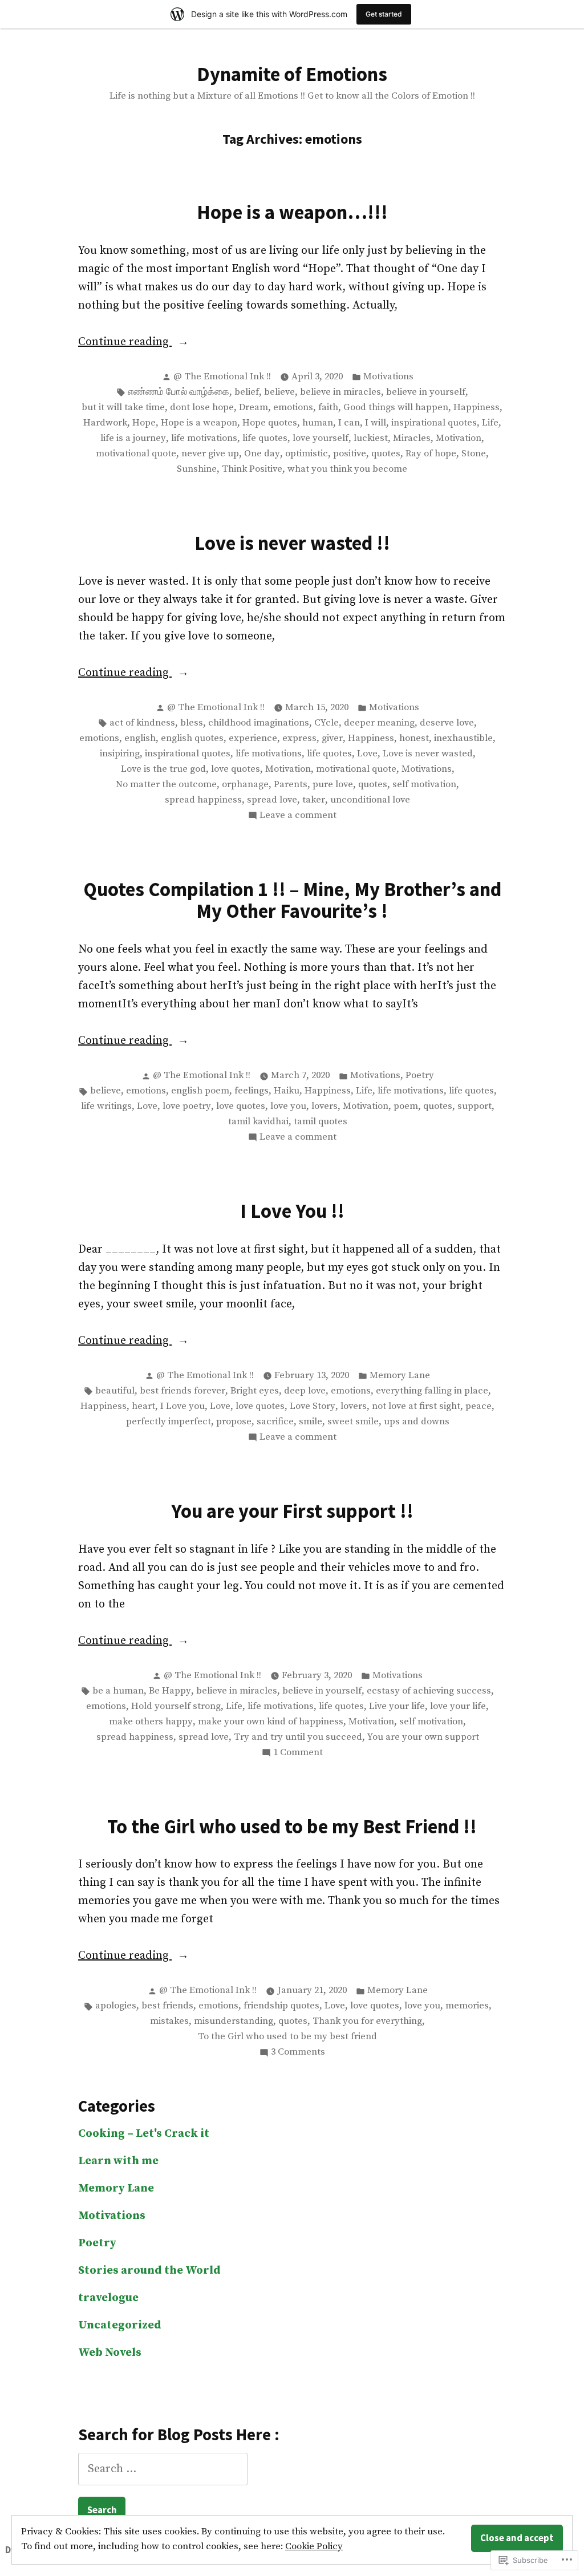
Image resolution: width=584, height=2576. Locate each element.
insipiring (120, 754)
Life (490, 423)
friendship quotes (281, 2006)
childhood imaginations (259, 723)
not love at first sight (416, 1406)
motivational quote (136, 454)
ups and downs (417, 1422)
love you (288, 1106)
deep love (305, 1391)
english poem (200, 1091)
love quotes (236, 769)
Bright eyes (255, 1391)
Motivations (388, 377)
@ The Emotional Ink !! (222, 377)
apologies (116, 2006)
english (140, 738)
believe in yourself (426, 392)
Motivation (459, 438)
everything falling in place (432, 1391)
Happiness (476, 408)
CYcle (327, 723)
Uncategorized (120, 2325)
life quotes (265, 438)
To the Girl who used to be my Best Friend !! (292, 1826)
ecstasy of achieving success (429, 1691)
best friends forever (182, 1391)
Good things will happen (396, 408)
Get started (384, 14)
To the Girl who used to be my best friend (287, 2037)
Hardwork (105, 423)
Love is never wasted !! (292, 543)
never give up (210, 454)
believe (279, 392)
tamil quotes (321, 1122)
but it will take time (123, 408)
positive (350, 454)
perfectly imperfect (169, 1422)
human (318, 423)
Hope (144, 423)
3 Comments (298, 2053)
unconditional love (370, 800)
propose (234, 1422)
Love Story (313, 1406)
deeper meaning (379, 723)
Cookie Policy (314, 2547)
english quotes (192, 738)
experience (253, 738)
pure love (333, 785)
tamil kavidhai (258, 1122)
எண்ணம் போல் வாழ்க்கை (179, 392)
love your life (458, 1706)
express (299, 738)
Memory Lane (400, 1376)
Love (367, 754)
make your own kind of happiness (271, 1722)
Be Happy (170, 1691)
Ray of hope (431, 454)
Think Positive (252, 469)
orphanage (245, 785)
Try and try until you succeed (298, 1737)
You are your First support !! (292, 1511)
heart (143, 1406)
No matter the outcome (166, 785)
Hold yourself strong (176, 1706)
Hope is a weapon (199, 423)
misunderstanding (234, 2021)
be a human (118, 1691)
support (474, 1106)
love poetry (187, 1106)
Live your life (397, 1706)
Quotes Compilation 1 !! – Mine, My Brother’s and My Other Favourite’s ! (292, 900)
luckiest (371, 438)
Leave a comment (298, 816)
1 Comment (298, 1753)
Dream (254, 408)
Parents (291, 785)
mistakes (169, 2021)
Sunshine (197, 469)
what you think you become (347, 469)
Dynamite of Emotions (292, 74)
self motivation (424, 785)
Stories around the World (149, 2271)
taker (314, 800)
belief (247, 392)
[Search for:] (163, 2469)
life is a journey (133, 438)
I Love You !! (292, 1211)
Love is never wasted (428, 754)
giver (332, 738)
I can (349, 423)
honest (414, 738)
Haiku (287, 1091)
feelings (252, 1091)
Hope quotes (270, 423)
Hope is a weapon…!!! (292, 212)
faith (328, 408)
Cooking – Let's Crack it (144, 2134)
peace (478, 1406)
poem (406, 1106)
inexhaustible (463, 738)
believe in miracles (340, 392)
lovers (325, 1106)
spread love (272, 800)
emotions (293, 408)
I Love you (182, 1406)
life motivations (204, 438)
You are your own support (423, 1737)
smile (311, 1422)
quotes (386, 454)
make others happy (151, 1722)
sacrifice (275, 1422)
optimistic (307, 454)
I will (376, 423)
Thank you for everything (367, 2021)
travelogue (108, 2298)
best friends (167, 2006)
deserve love (447, 723)
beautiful (115, 1391)
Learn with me (118, 2161)
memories (467, 2006)
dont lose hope (202, 408)
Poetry (420, 1076)
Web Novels (110, 2353)
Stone (474, 454)
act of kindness (142, 723)
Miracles (412, 438)
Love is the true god (163, 769)
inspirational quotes (434, 423)
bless (192, 723)
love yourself (321, 438)
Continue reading (125, 343)
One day (262, 454)
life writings (106, 1106)
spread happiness (203, 800)
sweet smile (353, 1422)
